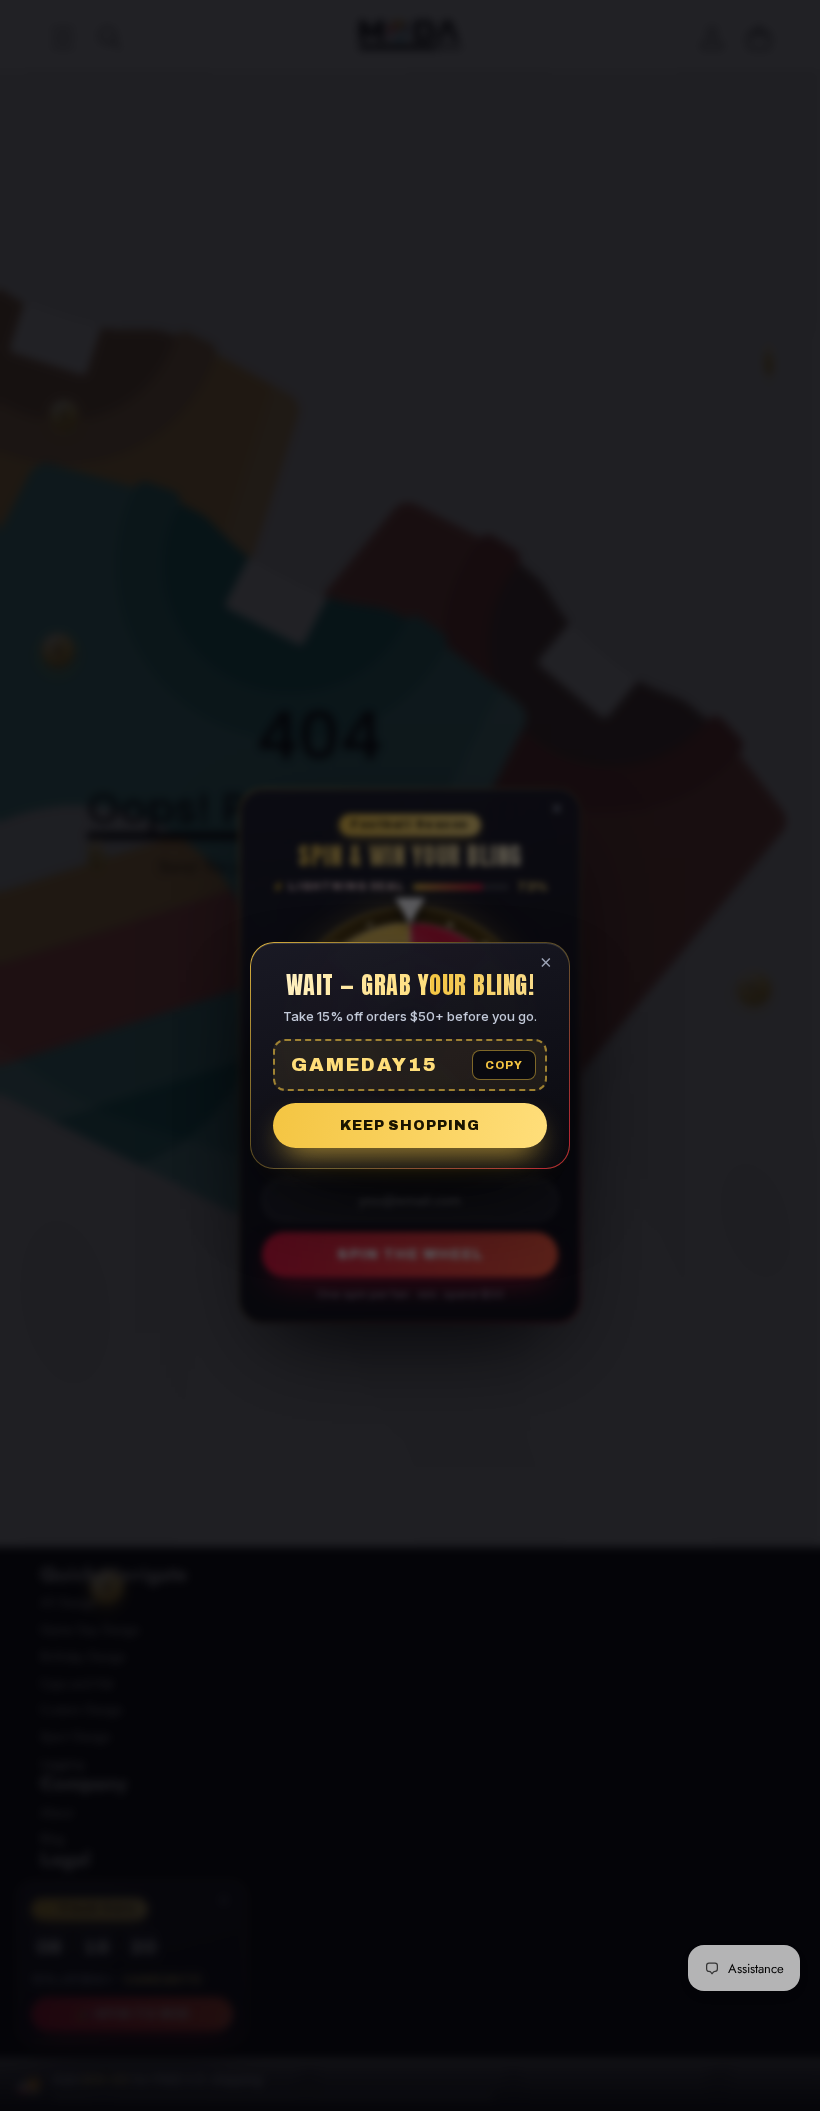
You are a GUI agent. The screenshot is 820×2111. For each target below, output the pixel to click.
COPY (504, 1065)
